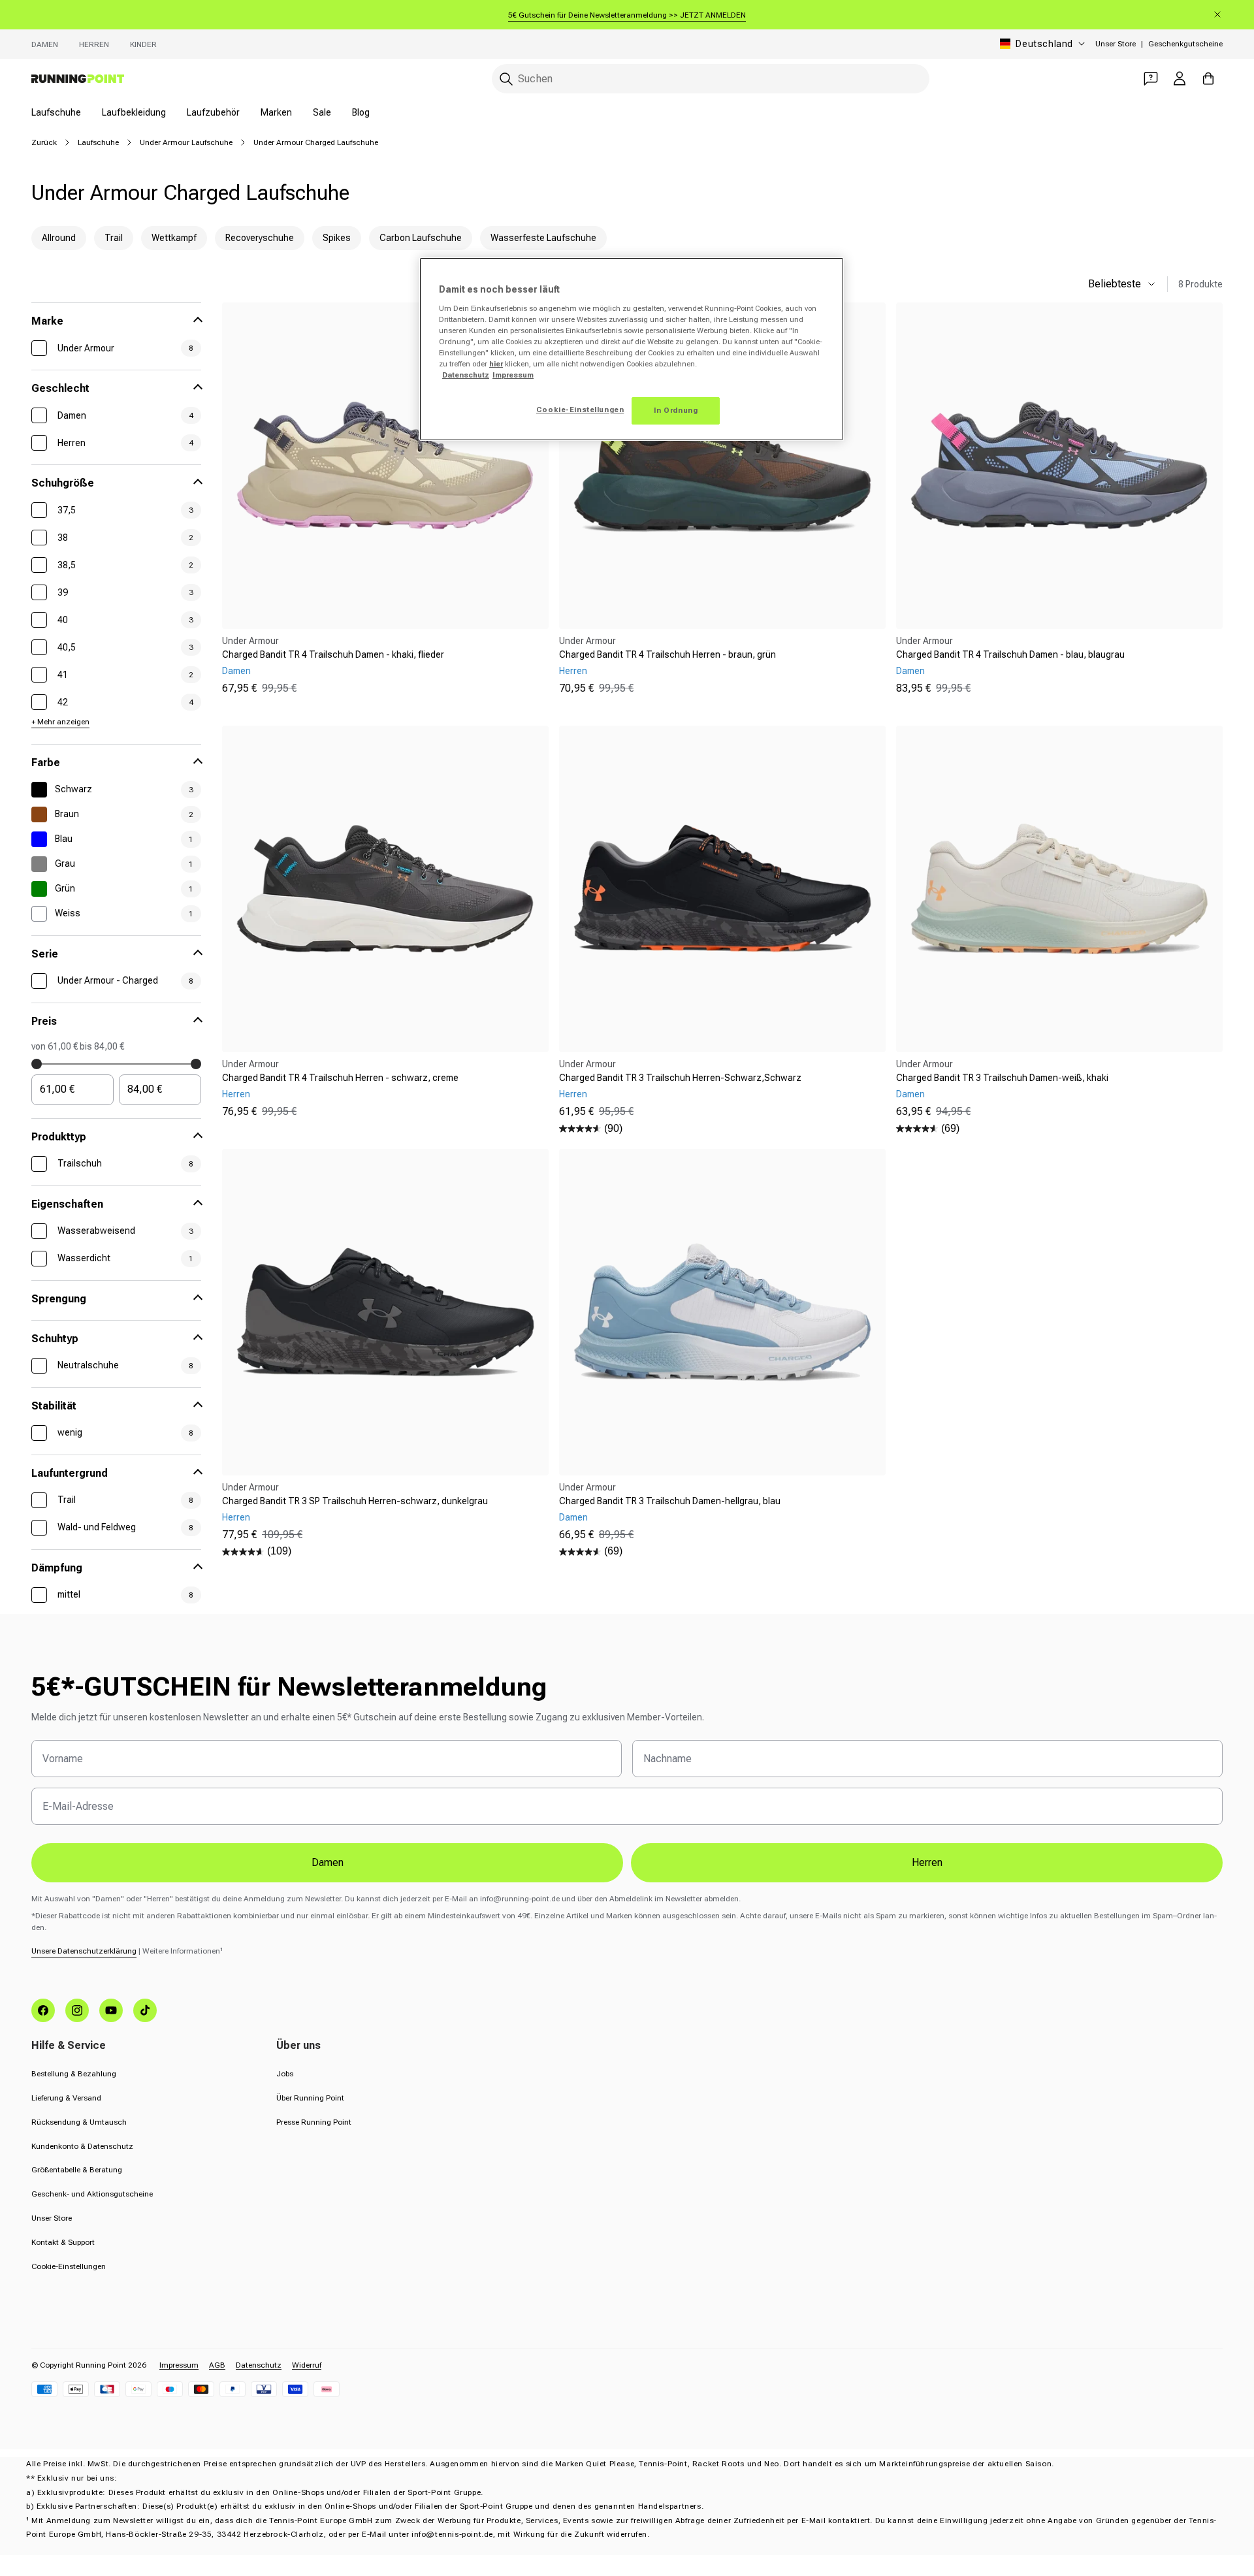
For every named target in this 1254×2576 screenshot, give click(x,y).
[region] (632, 349)
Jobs (285, 2074)
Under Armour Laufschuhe (186, 142)
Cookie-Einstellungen (69, 2266)
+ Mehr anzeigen (60, 722)
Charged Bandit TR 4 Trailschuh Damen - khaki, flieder (333, 654)
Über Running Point (310, 2098)
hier (496, 364)
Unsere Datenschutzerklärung (84, 1951)
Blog (361, 112)
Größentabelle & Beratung (77, 2170)
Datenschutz (259, 2365)
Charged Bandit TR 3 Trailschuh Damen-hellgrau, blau (670, 1501)
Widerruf (307, 2365)
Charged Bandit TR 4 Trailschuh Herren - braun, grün (667, 654)
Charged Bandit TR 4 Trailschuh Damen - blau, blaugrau (1010, 654)
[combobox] (711, 79)
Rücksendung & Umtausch (79, 2122)
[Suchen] (506, 79)
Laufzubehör (213, 112)
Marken (276, 112)
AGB (217, 2365)
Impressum (179, 2365)
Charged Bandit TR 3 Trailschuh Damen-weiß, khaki (1002, 1078)
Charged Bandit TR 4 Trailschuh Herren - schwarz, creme (340, 1078)
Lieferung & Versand (66, 2098)
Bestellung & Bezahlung (74, 2074)
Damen (45, 44)
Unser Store (1116, 44)
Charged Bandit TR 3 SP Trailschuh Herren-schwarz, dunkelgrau (355, 1501)
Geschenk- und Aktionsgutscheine (92, 2194)
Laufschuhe (56, 112)
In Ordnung (676, 410)
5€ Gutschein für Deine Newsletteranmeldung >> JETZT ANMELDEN (627, 15)
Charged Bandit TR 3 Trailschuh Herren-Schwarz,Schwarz (680, 1078)
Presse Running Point (314, 2122)
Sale (322, 112)
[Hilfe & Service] (1151, 78)
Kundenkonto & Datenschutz (82, 2146)
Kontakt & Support (63, 2242)
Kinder (143, 44)
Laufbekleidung (134, 112)
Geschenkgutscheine (1185, 44)
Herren (94, 44)
